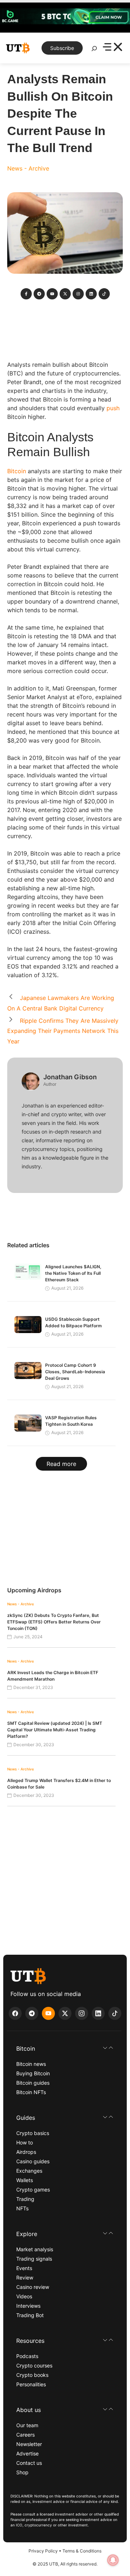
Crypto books (32, 2375)
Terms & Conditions (82, 2551)
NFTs (22, 2208)
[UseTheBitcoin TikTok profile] (115, 2013)
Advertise (27, 2453)
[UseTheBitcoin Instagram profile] (82, 2013)
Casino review (33, 2287)
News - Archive (28, 168)
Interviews (28, 2306)
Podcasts (27, 2356)
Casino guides (33, 2161)
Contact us (29, 2463)
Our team (27, 2425)
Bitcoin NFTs (31, 2092)
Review (25, 2277)
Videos (24, 2296)
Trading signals (34, 2259)
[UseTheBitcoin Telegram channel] (32, 2013)
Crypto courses (34, 2365)
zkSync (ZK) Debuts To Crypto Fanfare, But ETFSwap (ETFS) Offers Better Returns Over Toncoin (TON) (54, 1622)
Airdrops (26, 2152)
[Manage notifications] (113, 2560)
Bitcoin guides (33, 2083)
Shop (22, 2472)
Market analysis (35, 2249)
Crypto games (33, 2190)
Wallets (25, 2180)
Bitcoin (17, 471)
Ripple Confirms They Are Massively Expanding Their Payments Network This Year (63, 1031)
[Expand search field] (94, 50)
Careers (25, 2435)
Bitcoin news (31, 2064)
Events (24, 2268)
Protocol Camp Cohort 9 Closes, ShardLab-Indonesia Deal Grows (75, 1372)
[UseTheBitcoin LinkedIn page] (98, 2013)
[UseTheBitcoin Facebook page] (15, 2013)
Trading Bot (30, 2315)
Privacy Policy (43, 2551)
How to (25, 2142)
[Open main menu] (112, 48)
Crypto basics (33, 2133)
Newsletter (29, 2444)
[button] (65, 2048)
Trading (25, 2199)
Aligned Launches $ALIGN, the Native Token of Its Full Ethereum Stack (73, 1273)
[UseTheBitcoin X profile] (65, 2013)
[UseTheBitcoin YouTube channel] (48, 2013)
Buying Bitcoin (33, 2073)
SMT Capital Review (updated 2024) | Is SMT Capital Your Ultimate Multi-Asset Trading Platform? (55, 1730)
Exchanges (29, 2171)
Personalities (31, 2384)
